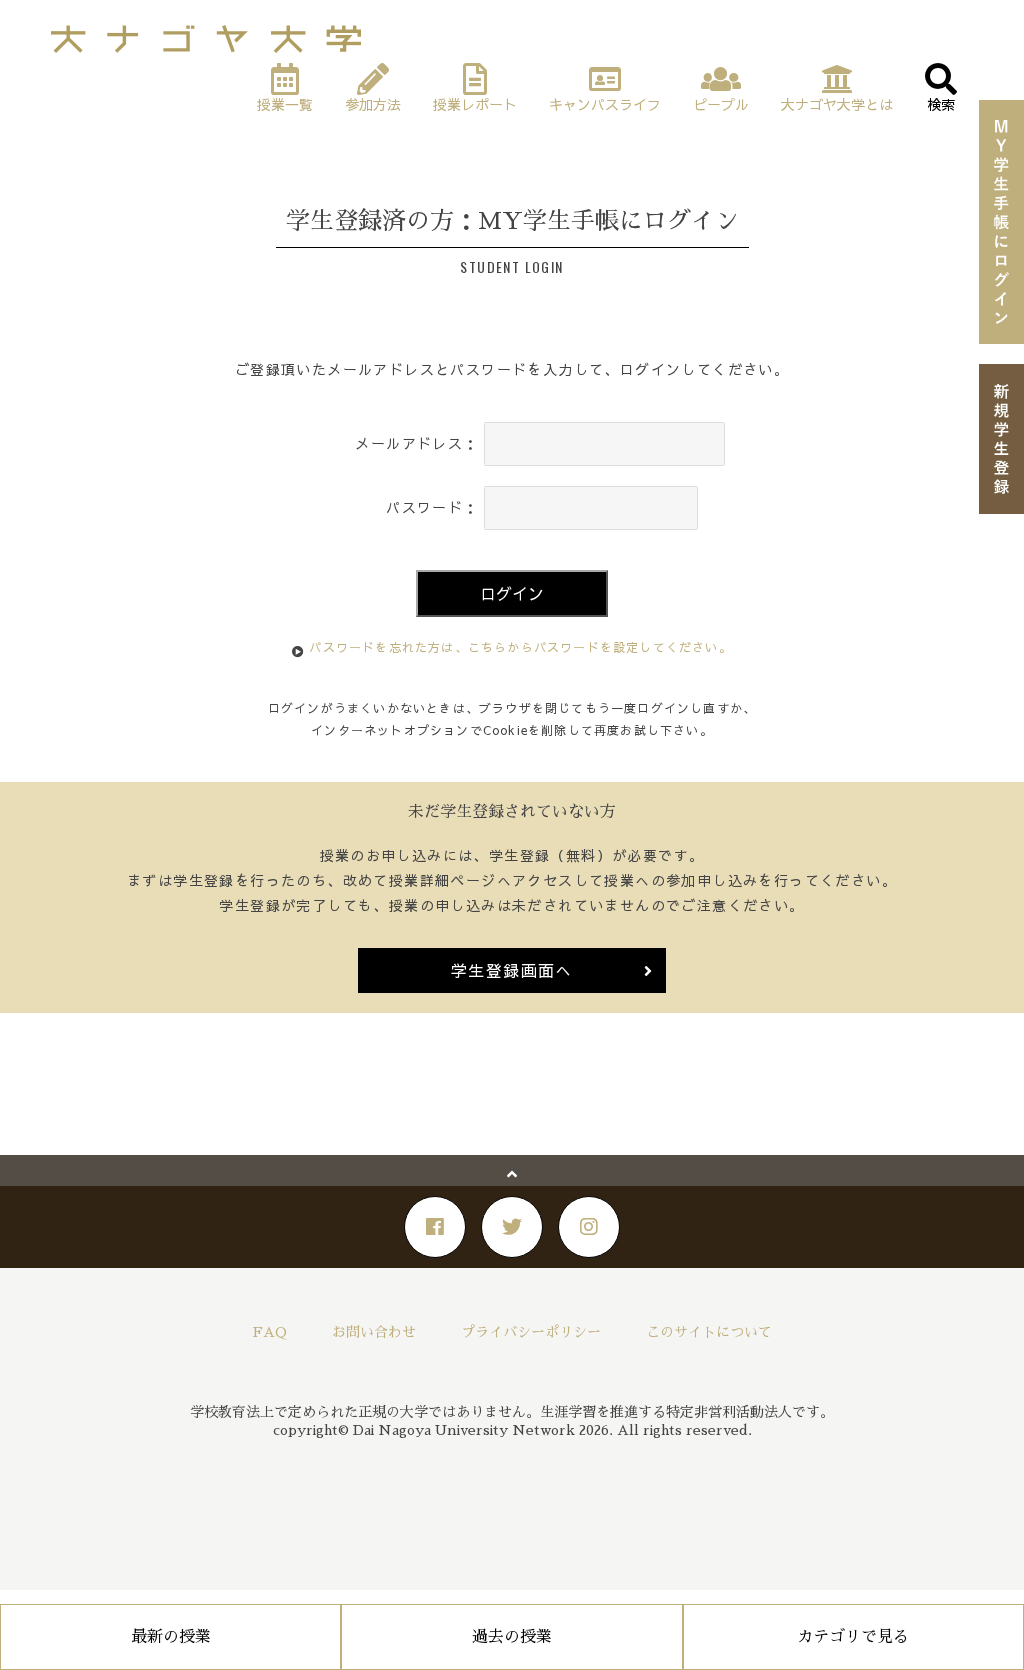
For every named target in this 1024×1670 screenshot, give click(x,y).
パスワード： (432, 507)
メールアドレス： (416, 443)
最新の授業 (171, 1637)
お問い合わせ (374, 1332)
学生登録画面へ (512, 970)
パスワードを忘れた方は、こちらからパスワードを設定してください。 (520, 647)
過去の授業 (512, 1637)
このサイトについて (709, 1332)
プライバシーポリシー (531, 1332)
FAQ (270, 1332)
